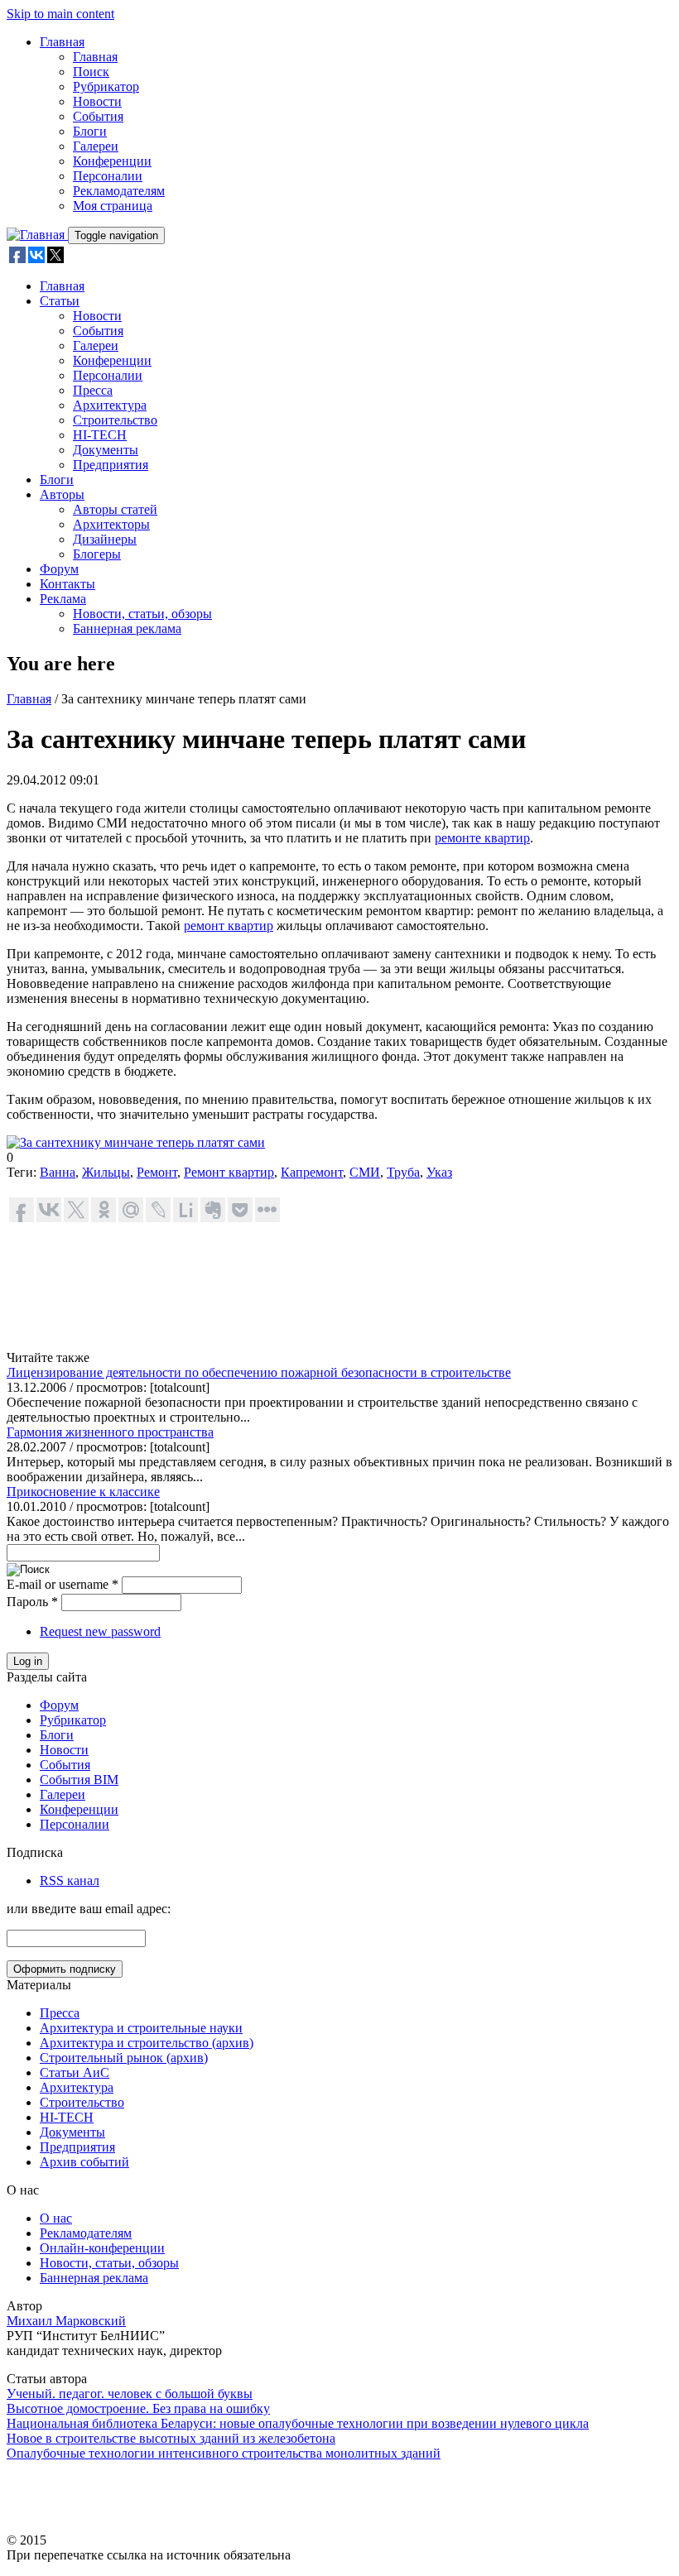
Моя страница (113, 206)
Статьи (60, 301)
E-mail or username (63, 1584)
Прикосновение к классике (83, 1492)
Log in (28, 1661)
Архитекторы (111, 524)
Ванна (58, 1172)
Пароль (32, 1602)
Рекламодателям (119, 191)
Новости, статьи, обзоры (142, 614)
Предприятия (111, 465)
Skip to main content (60, 14)
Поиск (91, 72)
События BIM (79, 1780)
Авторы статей (115, 509)
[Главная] (37, 235)
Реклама (63, 599)
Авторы (62, 494)
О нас (56, 2218)
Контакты (67, 584)
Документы (106, 450)
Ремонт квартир (229, 1172)
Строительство (115, 420)
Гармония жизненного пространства (110, 1432)
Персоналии (108, 176)
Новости (97, 101)
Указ (439, 1172)
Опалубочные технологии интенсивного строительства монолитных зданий (224, 2453)
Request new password (100, 1631)
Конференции (112, 161)
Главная (62, 42)
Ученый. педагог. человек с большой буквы (130, 2394)
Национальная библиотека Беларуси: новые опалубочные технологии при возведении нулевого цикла (298, 2423)
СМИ (365, 1172)
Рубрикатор (106, 86)
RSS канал (70, 1880)
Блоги (90, 131)
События (98, 116)
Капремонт (312, 1172)
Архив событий (84, 2162)
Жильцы (106, 1172)
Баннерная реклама (127, 628)
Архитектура (110, 405)
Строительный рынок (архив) (124, 2058)
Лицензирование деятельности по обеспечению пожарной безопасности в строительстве (259, 1372)
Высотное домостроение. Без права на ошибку (138, 2408)
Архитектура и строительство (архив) (147, 2043)
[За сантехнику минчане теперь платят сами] (136, 1142)
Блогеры (97, 554)
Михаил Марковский (66, 2321)
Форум (59, 569)
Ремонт (157, 1172)
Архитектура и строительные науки (141, 2028)
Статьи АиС (75, 2072)
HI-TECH (100, 435)
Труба (403, 1172)
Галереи (96, 146)
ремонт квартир (229, 926)
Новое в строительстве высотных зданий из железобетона (171, 2438)
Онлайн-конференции (102, 2248)
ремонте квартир (482, 838)
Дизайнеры (105, 539)
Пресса (93, 390)
